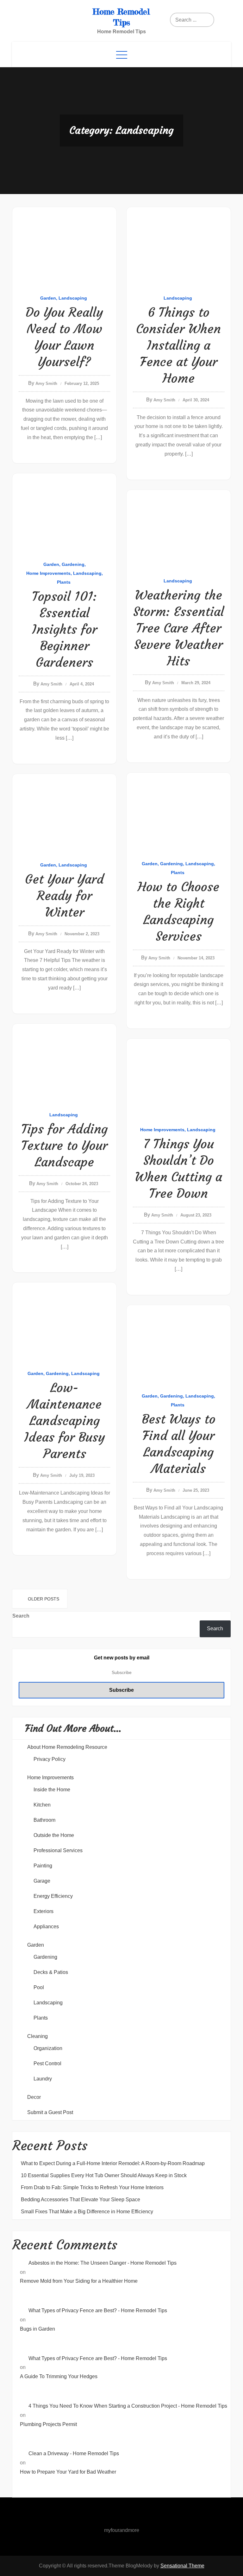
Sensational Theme (182, 2566)
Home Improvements (48, 573)
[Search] (194, 20)
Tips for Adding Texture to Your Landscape (64, 1145)
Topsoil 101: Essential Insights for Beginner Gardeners (65, 629)
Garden (48, 298)
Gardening (73, 564)
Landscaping (73, 298)
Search (21, 1616)
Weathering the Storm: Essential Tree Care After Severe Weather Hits (179, 628)
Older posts (44, 1599)
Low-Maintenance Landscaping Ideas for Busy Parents (65, 1421)
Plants (64, 582)
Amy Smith (46, 383)
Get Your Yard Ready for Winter (64, 896)
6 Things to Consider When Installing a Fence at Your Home (178, 345)
